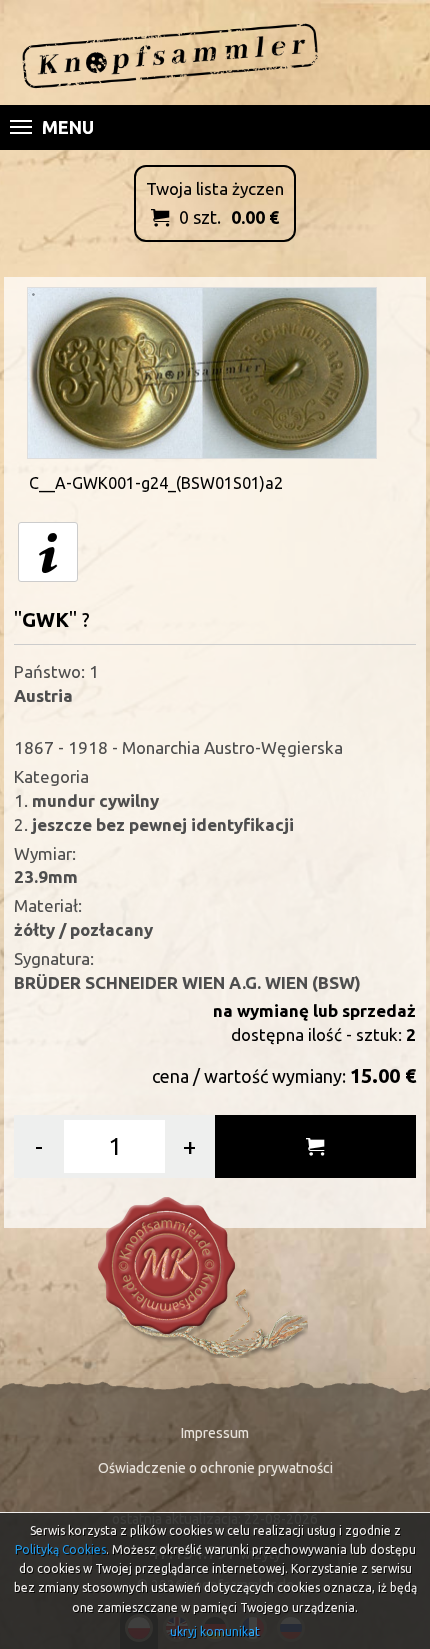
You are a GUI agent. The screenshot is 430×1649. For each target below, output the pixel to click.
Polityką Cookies (60, 1549)
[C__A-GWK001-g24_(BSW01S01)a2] (202, 370)
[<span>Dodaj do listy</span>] (315, 1146)
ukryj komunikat (215, 1631)
